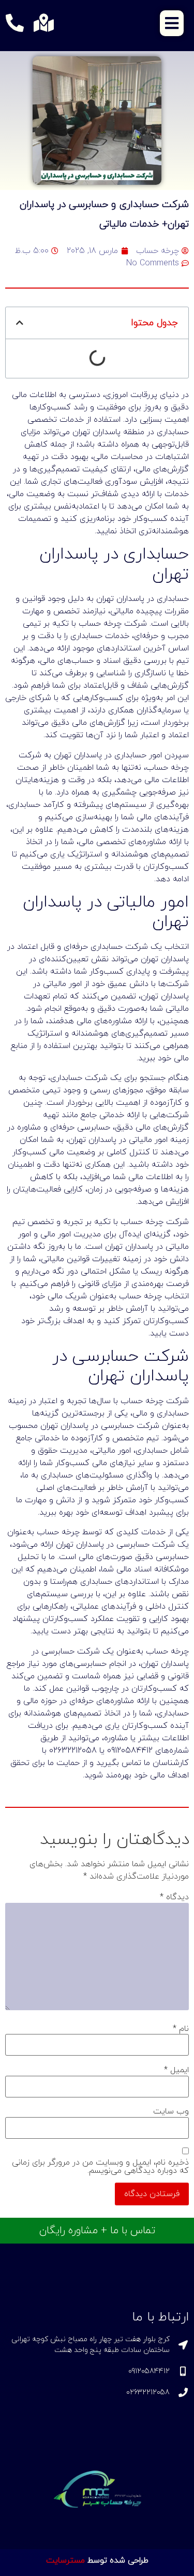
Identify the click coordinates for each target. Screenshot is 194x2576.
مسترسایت (65, 2561)
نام (181, 2029)
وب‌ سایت (171, 2111)
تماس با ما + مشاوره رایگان (97, 2231)
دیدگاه (174, 1897)
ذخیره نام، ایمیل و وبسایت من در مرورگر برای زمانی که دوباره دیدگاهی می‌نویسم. (100, 2167)
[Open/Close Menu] (172, 23)
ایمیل (176, 2070)
